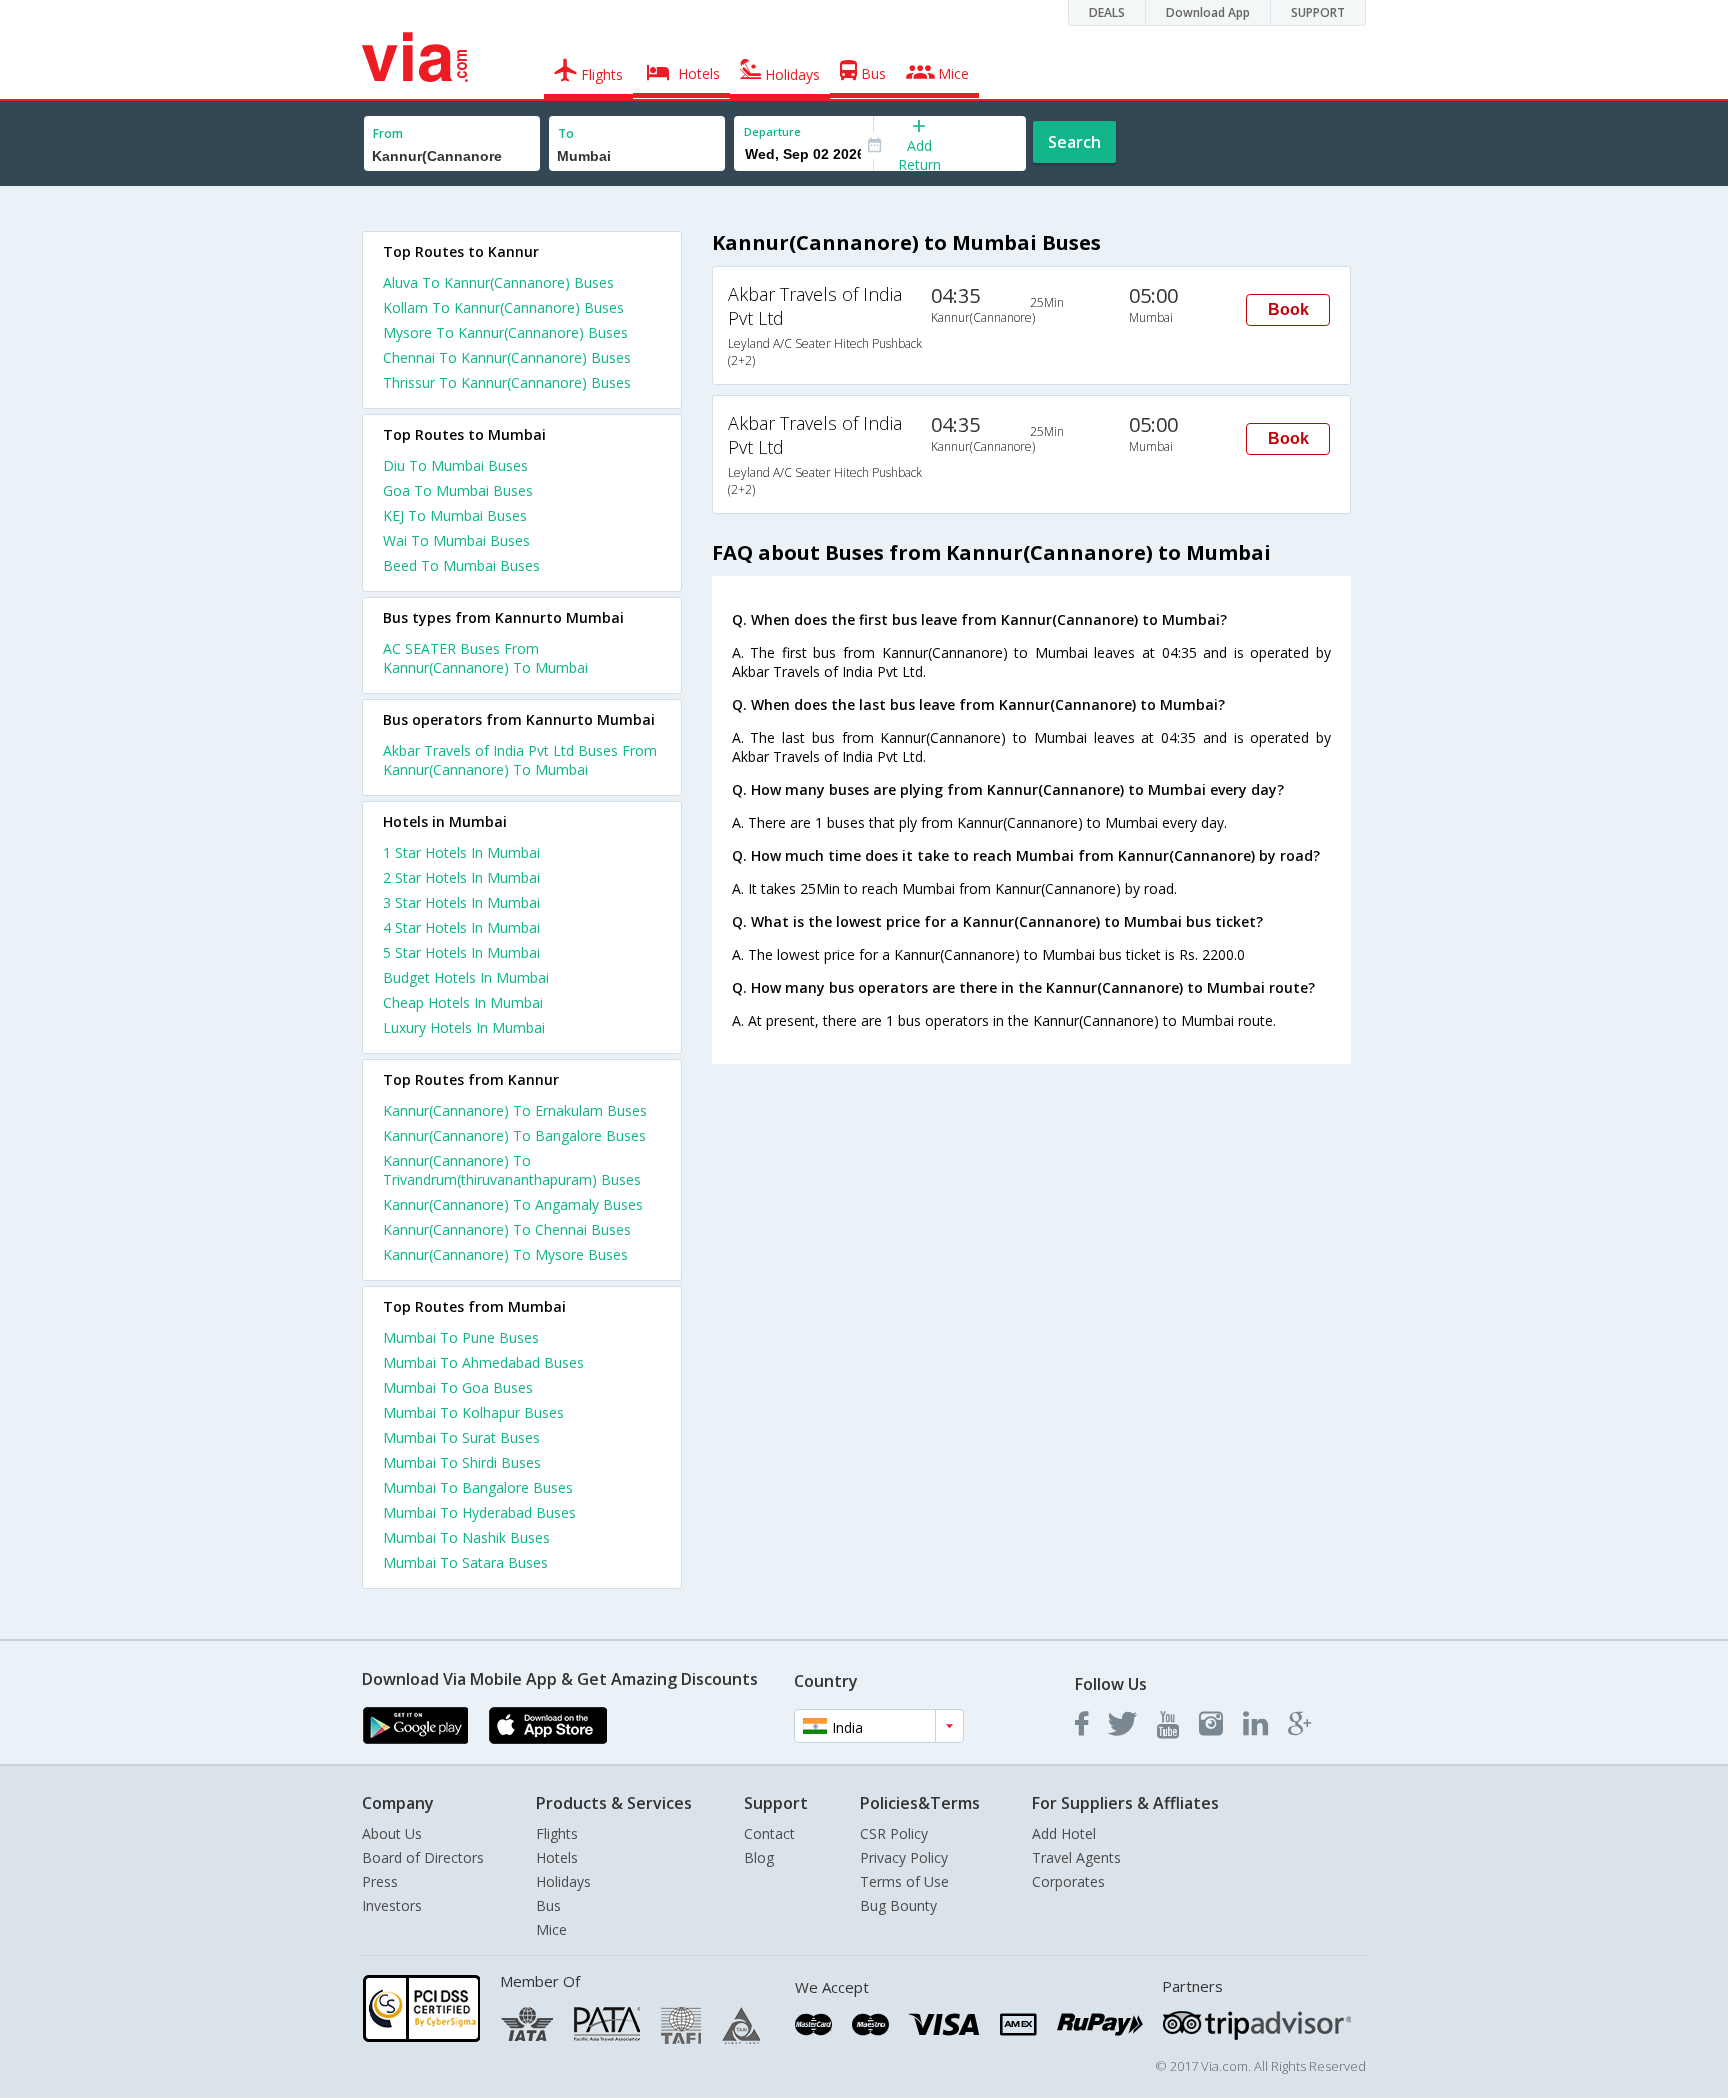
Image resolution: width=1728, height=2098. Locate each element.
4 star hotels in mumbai (461, 927)
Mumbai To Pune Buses (461, 1337)
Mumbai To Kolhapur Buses (473, 1412)
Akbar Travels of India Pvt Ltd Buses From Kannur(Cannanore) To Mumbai (520, 760)
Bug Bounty (898, 1905)
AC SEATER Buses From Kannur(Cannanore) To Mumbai (485, 658)
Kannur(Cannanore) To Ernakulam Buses (515, 1110)
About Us (392, 1833)
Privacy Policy (904, 1857)
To (566, 133)
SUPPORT (1318, 12)
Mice (551, 1929)
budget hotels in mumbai (466, 977)
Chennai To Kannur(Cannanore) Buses (507, 357)
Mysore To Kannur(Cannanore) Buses (505, 332)
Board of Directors (423, 1857)
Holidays (563, 1881)
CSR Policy (894, 1833)
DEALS (1107, 12)
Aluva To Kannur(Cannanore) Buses (498, 282)
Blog (759, 1857)
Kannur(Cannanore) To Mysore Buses (505, 1254)
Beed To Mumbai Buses (461, 565)
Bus (548, 1905)
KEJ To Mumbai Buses (455, 515)
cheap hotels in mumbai (463, 1002)
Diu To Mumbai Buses (455, 465)
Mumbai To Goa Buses (458, 1387)
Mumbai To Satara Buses (465, 1562)
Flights (557, 1833)
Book (1288, 309)
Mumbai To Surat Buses (461, 1437)
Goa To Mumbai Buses (458, 490)
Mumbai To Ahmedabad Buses (483, 1362)
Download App (1208, 12)
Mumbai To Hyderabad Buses (479, 1512)
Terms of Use (904, 1881)
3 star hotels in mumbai (461, 902)
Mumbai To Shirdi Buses (462, 1462)
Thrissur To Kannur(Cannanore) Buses (507, 382)
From (388, 133)
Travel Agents (1076, 1857)
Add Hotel (1064, 1833)
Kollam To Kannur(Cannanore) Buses (503, 307)
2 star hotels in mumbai (461, 877)
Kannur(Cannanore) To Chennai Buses (507, 1229)
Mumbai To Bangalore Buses (478, 1487)
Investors (392, 1905)
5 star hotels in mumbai (461, 952)
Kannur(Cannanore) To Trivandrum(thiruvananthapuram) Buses (512, 1170)
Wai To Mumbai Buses (456, 540)
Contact (769, 1833)
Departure (772, 131)
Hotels (557, 1857)
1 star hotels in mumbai (461, 852)
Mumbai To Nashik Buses (466, 1537)
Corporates (1068, 1881)
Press (380, 1881)
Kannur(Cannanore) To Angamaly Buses (513, 1204)
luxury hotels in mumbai (464, 1027)
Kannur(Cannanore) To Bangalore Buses (514, 1135)
